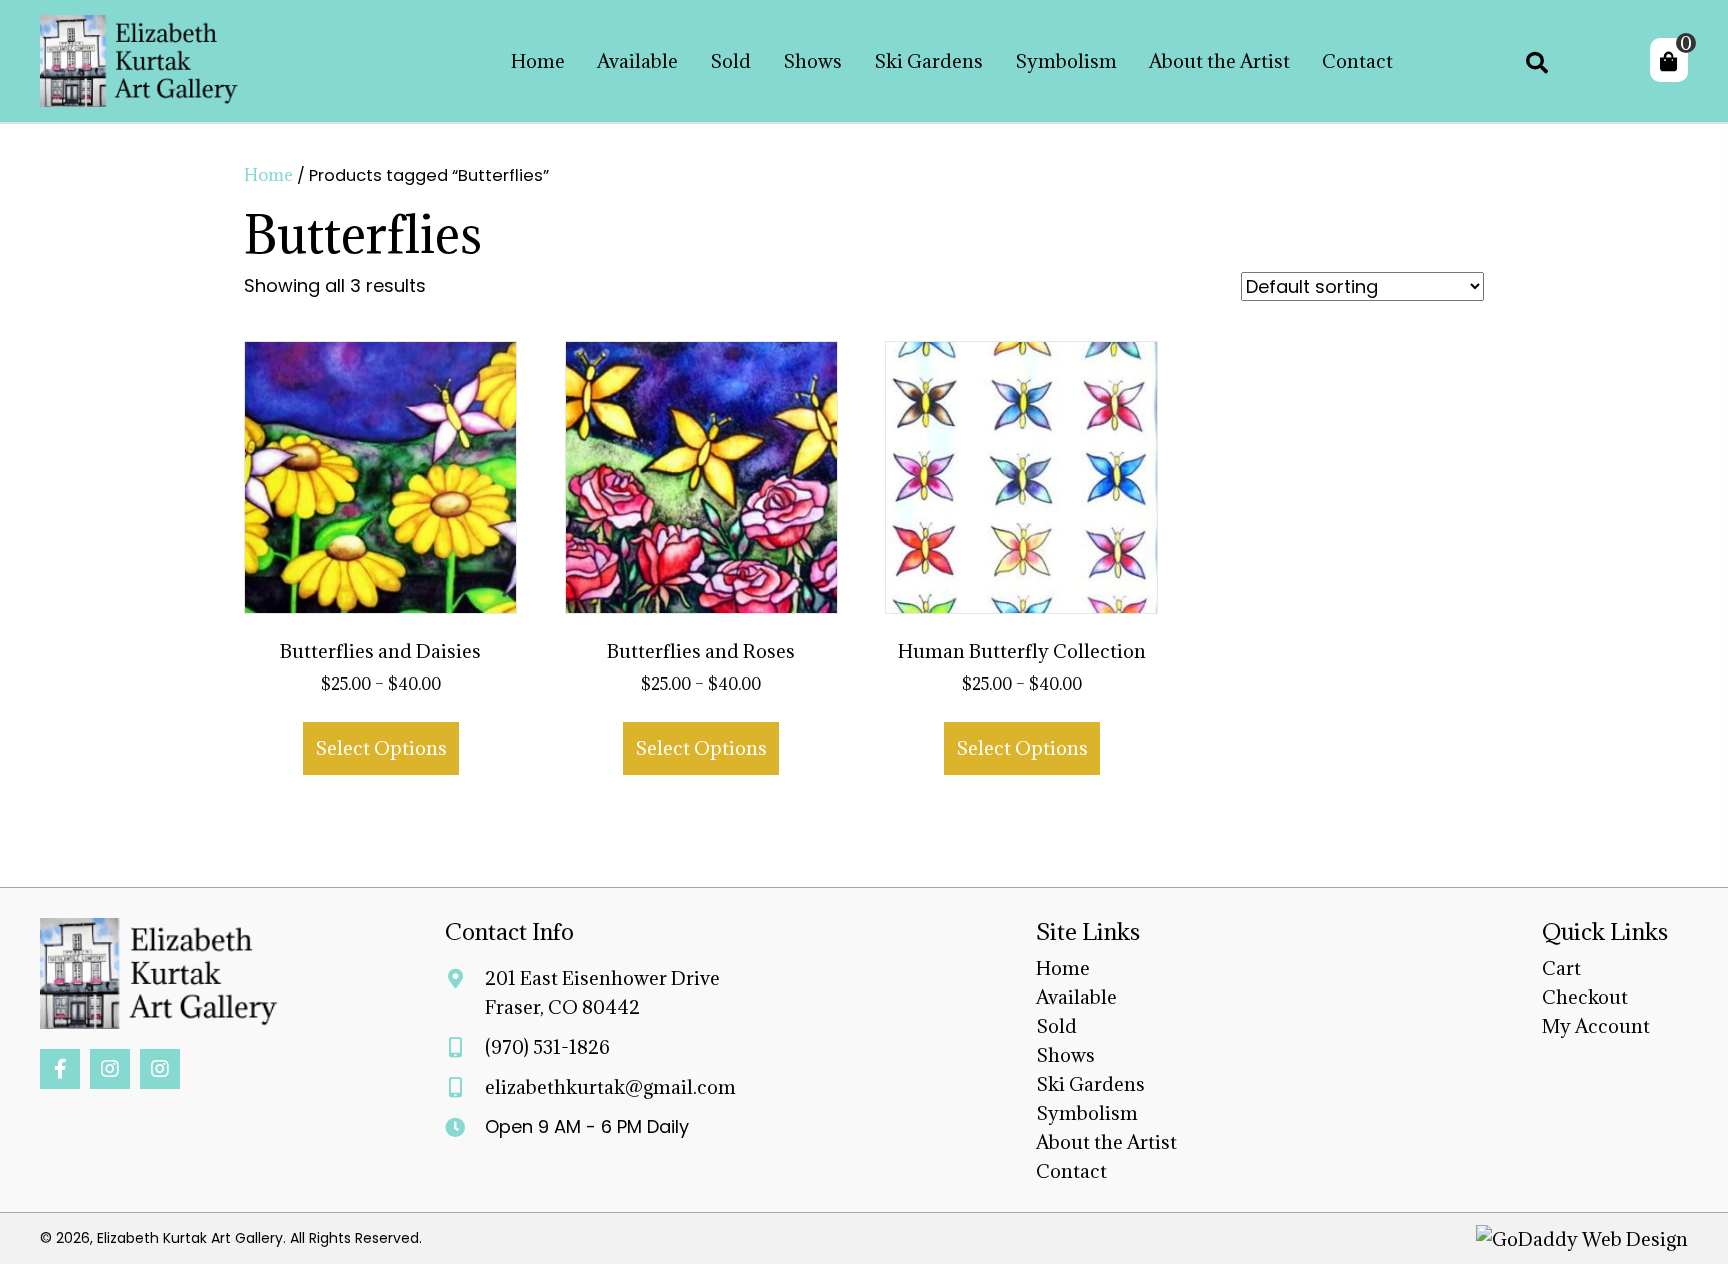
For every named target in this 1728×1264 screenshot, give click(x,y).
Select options (381, 748)
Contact (1071, 1171)
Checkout (1585, 997)
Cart (1561, 968)
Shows (1065, 1055)
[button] (60, 1069)
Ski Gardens (1090, 1084)
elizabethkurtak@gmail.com (610, 1087)
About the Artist (1106, 1142)
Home (268, 174)
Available (1076, 997)
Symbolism (1087, 1113)
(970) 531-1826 (547, 1047)
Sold (1056, 1026)
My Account (1596, 1026)
